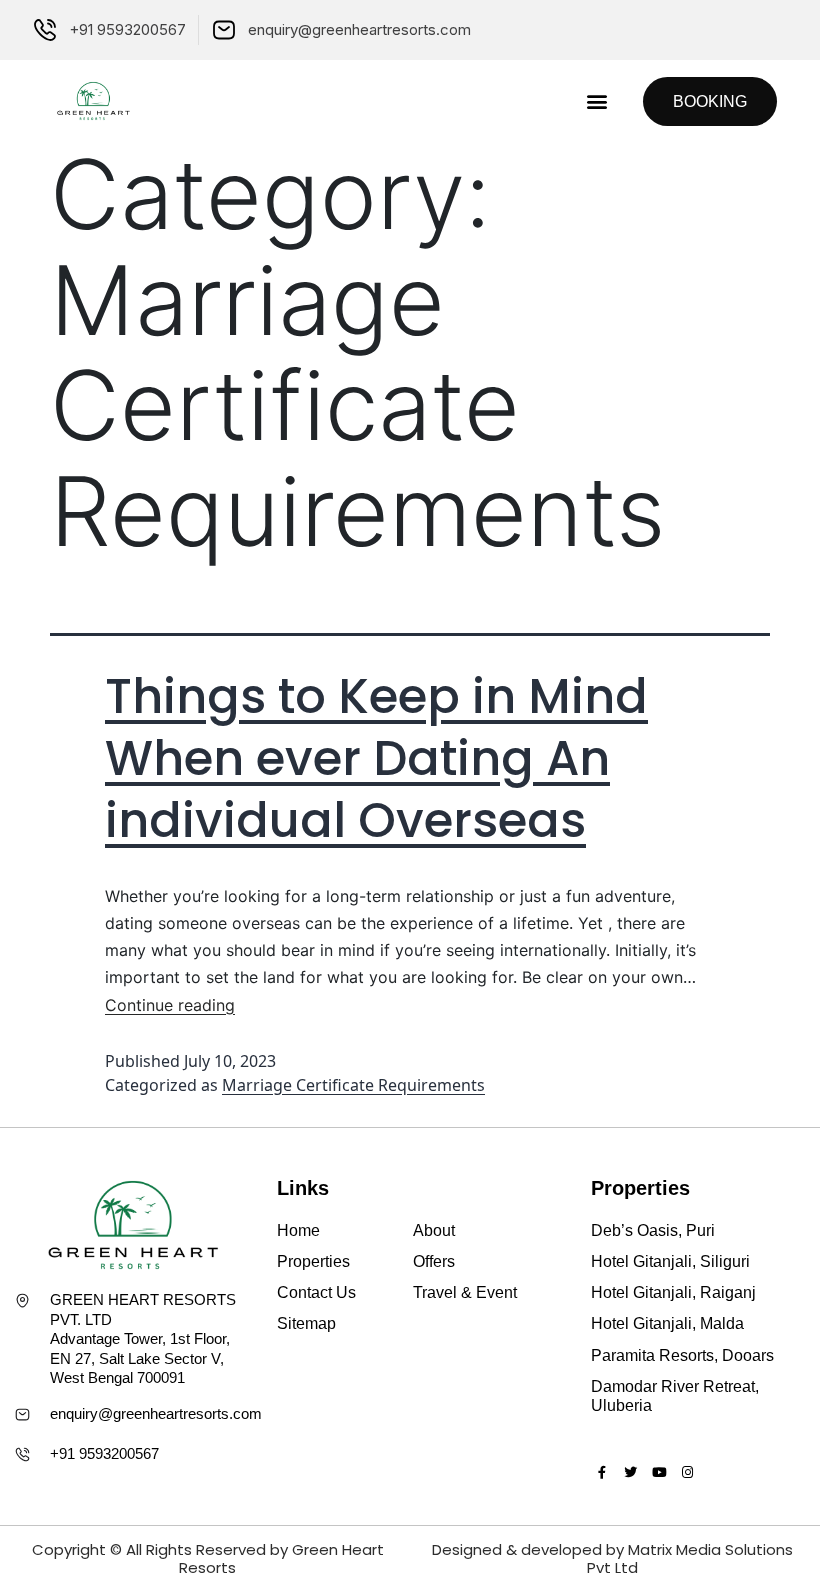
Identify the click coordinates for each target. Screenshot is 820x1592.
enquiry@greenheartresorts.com (156, 1413)
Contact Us (316, 1292)
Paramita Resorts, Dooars (682, 1355)
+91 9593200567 (104, 1453)
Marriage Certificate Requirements (353, 1085)
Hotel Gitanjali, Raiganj (673, 1292)
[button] (596, 101)
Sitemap (306, 1323)
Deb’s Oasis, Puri (653, 1230)
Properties (313, 1261)
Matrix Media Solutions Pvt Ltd (690, 1558)
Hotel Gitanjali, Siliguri (670, 1261)
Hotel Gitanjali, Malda (667, 1323)
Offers (434, 1261)
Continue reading (170, 1005)
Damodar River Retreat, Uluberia (675, 1396)
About (434, 1230)
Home (298, 1230)
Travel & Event (465, 1292)
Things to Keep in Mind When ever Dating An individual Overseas (376, 759)
